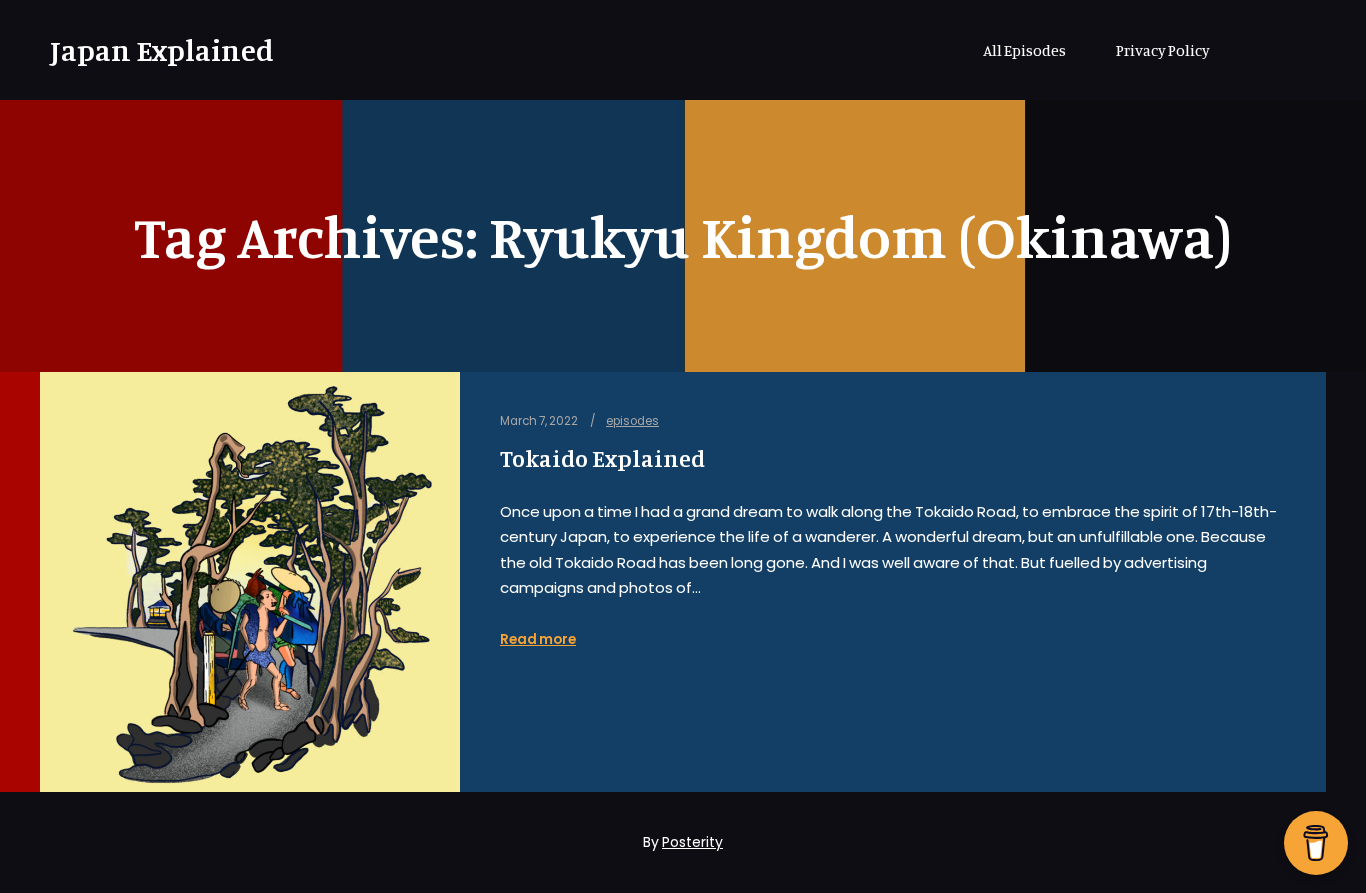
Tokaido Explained (602, 458)
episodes (632, 421)
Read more (538, 639)
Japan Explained (150, 50)
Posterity (692, 842)
